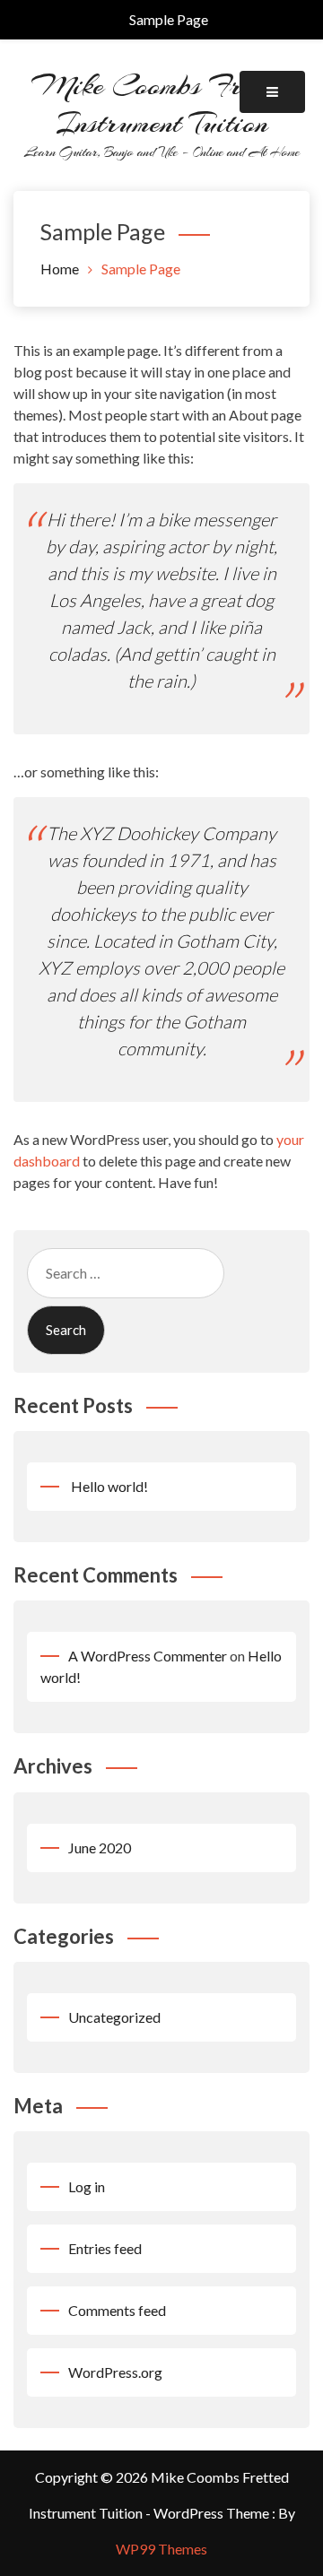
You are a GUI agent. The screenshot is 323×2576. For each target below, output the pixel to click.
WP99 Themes (161, 2549)
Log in (87, 2186)
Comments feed (117, 2310)
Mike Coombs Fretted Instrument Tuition (162, 104)
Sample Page (169, 19)
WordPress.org (115, 2372)
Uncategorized (114, 2017)
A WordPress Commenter (148, 1656)
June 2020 (100, 1847)
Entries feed (105, 2248)
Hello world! (109, 1486)
